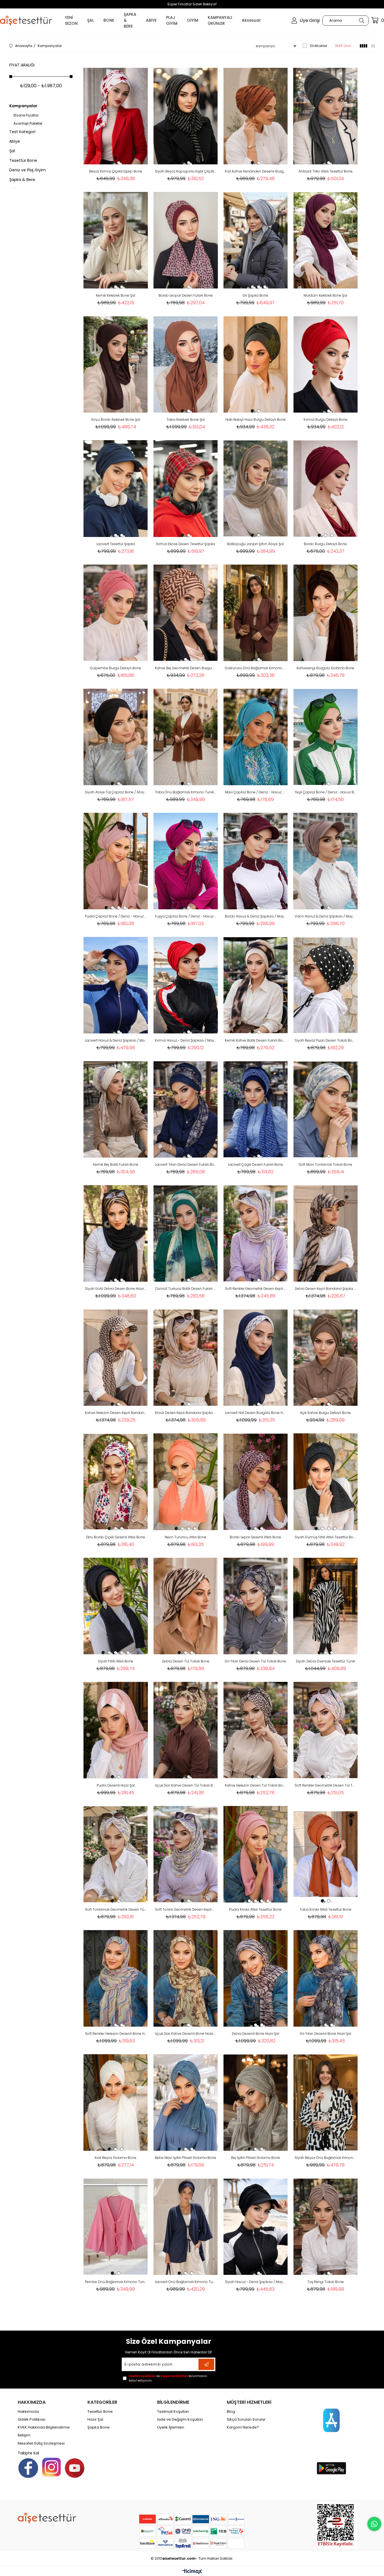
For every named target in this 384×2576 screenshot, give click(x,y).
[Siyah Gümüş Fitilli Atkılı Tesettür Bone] (325, 1482)
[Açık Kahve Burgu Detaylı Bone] (325, 1358)
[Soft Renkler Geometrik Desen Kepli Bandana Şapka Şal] (256, 1233)
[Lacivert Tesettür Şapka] (116, 488)
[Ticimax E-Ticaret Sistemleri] (192, 2572)
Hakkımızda (28, 2412)
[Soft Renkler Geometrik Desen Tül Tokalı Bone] (325, 1730)
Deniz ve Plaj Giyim (28, 170)
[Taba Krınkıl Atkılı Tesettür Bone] (325, 1854)
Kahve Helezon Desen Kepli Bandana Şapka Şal (116, 1413)
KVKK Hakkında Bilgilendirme (44, 2427)
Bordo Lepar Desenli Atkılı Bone (255, 1537)
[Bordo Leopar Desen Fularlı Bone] (186, 240)
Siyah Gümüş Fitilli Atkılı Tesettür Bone (325, 1537)
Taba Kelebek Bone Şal (186, 419)
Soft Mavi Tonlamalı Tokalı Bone (325, 1164)
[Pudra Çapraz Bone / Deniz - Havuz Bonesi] (116, 861)
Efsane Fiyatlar (26, 115)
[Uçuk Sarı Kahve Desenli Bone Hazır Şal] (186, 1978)
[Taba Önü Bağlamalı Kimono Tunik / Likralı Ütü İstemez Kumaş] (186, 737)
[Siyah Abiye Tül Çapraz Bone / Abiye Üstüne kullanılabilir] (116, 737)
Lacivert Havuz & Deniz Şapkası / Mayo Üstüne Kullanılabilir (116, 1040)
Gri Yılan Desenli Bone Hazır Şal (326, 2034)
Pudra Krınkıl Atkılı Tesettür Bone (255, 1909)
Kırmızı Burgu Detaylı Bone (326, 419)
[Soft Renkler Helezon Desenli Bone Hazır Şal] (116, 1978)
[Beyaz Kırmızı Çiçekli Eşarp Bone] (116, 116)
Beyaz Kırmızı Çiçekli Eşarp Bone (116, 171)
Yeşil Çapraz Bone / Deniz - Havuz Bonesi (325, 792)
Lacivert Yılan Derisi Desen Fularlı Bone (186, 1164)
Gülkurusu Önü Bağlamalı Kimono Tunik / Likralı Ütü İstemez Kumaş (256, 668)
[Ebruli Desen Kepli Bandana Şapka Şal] (186, 1358)
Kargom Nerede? (243, 2427)
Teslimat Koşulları (173, 2412)
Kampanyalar (23, 106)
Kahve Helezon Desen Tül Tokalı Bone (256, 1785)
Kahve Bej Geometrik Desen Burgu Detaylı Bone (186, 668)
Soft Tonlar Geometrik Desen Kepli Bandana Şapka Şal (186, 1909)
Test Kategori (22, 132)
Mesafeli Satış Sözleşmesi (41, 2443)
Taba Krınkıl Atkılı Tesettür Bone (326, 1909)
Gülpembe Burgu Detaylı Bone (116, 668)
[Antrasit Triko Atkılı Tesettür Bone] (325, 116)
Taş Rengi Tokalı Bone (326, 2282)
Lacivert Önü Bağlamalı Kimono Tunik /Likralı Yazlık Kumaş (186, 2282)
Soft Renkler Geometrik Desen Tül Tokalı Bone (325, 1785)
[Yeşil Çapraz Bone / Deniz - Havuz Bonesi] (325, 737)
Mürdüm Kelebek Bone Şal (325, 295)
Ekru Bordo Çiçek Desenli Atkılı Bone (116, 1537)
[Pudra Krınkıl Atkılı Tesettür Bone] (256, 1854)
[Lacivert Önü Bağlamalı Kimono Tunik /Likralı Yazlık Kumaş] (186, 2227)
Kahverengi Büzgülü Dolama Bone (325, 668)
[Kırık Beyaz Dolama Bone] (116, 2102)
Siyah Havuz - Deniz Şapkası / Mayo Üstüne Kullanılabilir (256, 2282)
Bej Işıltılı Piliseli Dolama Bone (256, 2158)
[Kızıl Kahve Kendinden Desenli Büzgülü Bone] (256, 116)
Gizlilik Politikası (31, 2420)
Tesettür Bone (23, 160)
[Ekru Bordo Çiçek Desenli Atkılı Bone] (116, 1482)
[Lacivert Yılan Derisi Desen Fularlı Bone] (186, 1109)
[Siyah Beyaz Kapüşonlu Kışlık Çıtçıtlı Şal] (186, 116)
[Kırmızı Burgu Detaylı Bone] (325, 364)
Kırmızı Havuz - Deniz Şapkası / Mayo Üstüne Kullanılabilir (186, 1040)
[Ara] (361, 21)
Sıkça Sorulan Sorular (246, 2420)
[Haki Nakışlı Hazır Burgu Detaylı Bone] (256, 364)
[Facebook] (28, 2468)
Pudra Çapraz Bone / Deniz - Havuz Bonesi (116, 916)
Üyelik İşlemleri (171, 2427)
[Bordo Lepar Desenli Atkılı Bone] (256, 1482)
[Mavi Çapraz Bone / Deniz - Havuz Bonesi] (256, 737)
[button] (112, 163)
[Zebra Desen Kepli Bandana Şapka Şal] (325, 1233)
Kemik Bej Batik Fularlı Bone (116, 1164)
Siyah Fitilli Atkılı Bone (116, 1661)
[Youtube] (75, 2468)
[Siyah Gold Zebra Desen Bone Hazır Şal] (116, 1233)
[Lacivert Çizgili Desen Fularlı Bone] (256, 1109)
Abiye (15, 141)
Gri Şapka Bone (255, 295)
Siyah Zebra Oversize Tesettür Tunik (325, 1661)
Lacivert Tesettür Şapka (116, 544)
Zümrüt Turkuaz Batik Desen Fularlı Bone (186, 1289)
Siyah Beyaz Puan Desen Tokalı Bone (325, 1040)
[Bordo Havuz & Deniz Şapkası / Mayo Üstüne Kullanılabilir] (256, 861)
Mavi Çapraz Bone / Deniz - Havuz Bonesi (256, 792)
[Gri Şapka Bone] (256, 240)
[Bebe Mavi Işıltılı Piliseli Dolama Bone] (186, 2102)
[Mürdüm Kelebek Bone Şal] (325, 240)
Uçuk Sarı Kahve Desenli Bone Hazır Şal (186, 2034)
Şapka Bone (99, 2427)
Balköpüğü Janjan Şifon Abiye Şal (255, 544)
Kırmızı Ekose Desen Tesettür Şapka (186, 544)
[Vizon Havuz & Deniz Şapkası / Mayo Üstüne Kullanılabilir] (325, 861)
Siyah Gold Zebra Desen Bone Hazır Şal (116, 1289)
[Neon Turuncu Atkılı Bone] (186, 1482)
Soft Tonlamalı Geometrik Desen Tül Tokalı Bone (116, 1909)
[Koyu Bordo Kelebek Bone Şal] (116, 364)
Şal (12, 151)
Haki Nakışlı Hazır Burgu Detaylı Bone (256, 419)
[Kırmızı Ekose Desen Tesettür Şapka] (186, 488)
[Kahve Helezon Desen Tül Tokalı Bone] (256, 1730)
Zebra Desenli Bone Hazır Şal (255, 2034)
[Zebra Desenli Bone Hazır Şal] (256, 1978)
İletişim (24, 2435)
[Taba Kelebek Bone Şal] (186, 364)
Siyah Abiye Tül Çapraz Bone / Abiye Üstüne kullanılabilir (116, 792)
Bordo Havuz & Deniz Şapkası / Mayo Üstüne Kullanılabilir (256, 916)
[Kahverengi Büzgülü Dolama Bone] (325, 613)
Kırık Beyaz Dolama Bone (116, 2158)
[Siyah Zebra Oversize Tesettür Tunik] (325, 1606)
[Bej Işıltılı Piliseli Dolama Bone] (256, 2102)
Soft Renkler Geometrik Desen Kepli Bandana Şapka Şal (256, 1289)
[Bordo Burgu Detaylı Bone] (325, 488)
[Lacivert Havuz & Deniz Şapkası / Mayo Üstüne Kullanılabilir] (116, 985)
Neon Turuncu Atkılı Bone (186, 1537)
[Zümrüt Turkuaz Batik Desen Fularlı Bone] (186, 1233)
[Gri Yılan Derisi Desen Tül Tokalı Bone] (256, 1606)
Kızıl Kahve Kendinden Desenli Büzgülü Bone (256, 171)
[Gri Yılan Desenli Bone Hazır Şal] (325, 1978)
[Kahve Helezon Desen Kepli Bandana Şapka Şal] (116, 1358)
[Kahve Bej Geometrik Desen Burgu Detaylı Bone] (186, 613)
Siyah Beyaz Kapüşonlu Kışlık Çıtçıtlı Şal (186, 171)
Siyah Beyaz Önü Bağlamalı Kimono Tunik (325, 2158)
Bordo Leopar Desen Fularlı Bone (186, 295)
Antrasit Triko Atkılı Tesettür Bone (326, 171)
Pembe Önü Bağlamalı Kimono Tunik (116, 2282)
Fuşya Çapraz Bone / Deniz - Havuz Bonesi (186, 916)
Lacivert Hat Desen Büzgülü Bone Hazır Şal (256, 1413)
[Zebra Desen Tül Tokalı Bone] (186, 1606)
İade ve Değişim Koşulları (180, 2420)
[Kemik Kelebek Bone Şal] (116, 240)
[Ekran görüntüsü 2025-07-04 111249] (337, 2525)
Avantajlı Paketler (28, 124)
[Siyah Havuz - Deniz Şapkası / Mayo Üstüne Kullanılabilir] (256, 2227)
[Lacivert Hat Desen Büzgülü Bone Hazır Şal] (256, 1358)
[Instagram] (51, 2467)
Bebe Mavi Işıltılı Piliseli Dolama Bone (186, 2158)
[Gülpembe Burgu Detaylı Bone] (116, 613)
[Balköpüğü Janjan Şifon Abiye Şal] (256, 488)
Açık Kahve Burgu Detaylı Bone (325, 1413)
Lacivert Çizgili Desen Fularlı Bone (256, 1164)
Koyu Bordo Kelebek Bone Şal (116, 419)
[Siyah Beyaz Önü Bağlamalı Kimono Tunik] (325, 2102)
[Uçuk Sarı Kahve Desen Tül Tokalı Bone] (186, 1730)
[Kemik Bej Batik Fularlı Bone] (116, 1109)
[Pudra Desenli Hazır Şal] (116, 1730)
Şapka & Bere (22, 180)
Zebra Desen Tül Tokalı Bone (186, 1661)
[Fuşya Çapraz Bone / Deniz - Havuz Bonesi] (186, 861)
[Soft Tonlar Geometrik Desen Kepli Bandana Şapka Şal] (186, 1854)
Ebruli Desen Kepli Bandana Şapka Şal (186, 1413)
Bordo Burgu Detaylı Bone (325, 544)
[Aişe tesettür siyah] (47, 2518)
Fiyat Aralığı (22, 65)
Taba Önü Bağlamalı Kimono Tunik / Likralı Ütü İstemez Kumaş (186, 792)
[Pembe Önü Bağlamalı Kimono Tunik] (116, 2227)
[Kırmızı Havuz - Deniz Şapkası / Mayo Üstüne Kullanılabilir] (186, 985)
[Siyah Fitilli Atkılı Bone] (116, 1606)
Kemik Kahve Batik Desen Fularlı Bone (256, 1040)
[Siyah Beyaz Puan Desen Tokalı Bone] (325, 985)
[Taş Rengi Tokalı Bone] (325, 2227)
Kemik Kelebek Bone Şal (116, 295)
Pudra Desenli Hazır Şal (116, 1785)
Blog (231, 2412)
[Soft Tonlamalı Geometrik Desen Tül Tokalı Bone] (116, 1854)
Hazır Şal (95, 2420)
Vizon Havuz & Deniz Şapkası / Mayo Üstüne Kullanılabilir (325, 916)
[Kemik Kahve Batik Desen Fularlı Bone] (256, 985)
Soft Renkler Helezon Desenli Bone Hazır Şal (116, 2034)
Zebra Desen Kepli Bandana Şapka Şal (325, 1289)
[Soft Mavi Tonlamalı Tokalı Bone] (325, 1109)
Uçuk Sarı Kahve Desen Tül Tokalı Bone (186, 1785)
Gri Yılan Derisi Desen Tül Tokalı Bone (256, 1661)
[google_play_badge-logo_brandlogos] (331, 2468)
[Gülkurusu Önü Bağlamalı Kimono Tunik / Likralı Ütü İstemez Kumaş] (256, 613)
